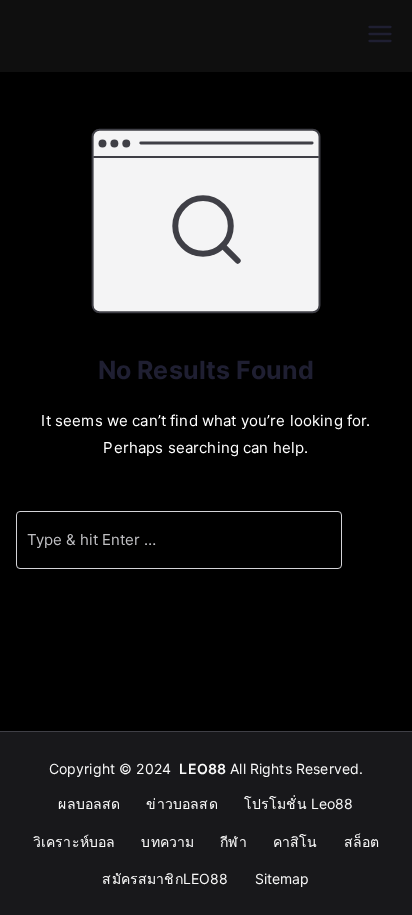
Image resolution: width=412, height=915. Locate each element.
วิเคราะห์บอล (74, 841)
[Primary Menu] (380, 36)
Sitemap (282, 878)
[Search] (317, 540)
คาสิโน (295, 841)
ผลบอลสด (89, 803)
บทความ (167, 841)
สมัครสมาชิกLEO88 (165, 878)
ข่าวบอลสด (181, 803)
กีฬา (233, 841)
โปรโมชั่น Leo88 (299, 803)
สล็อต (362, 841)
